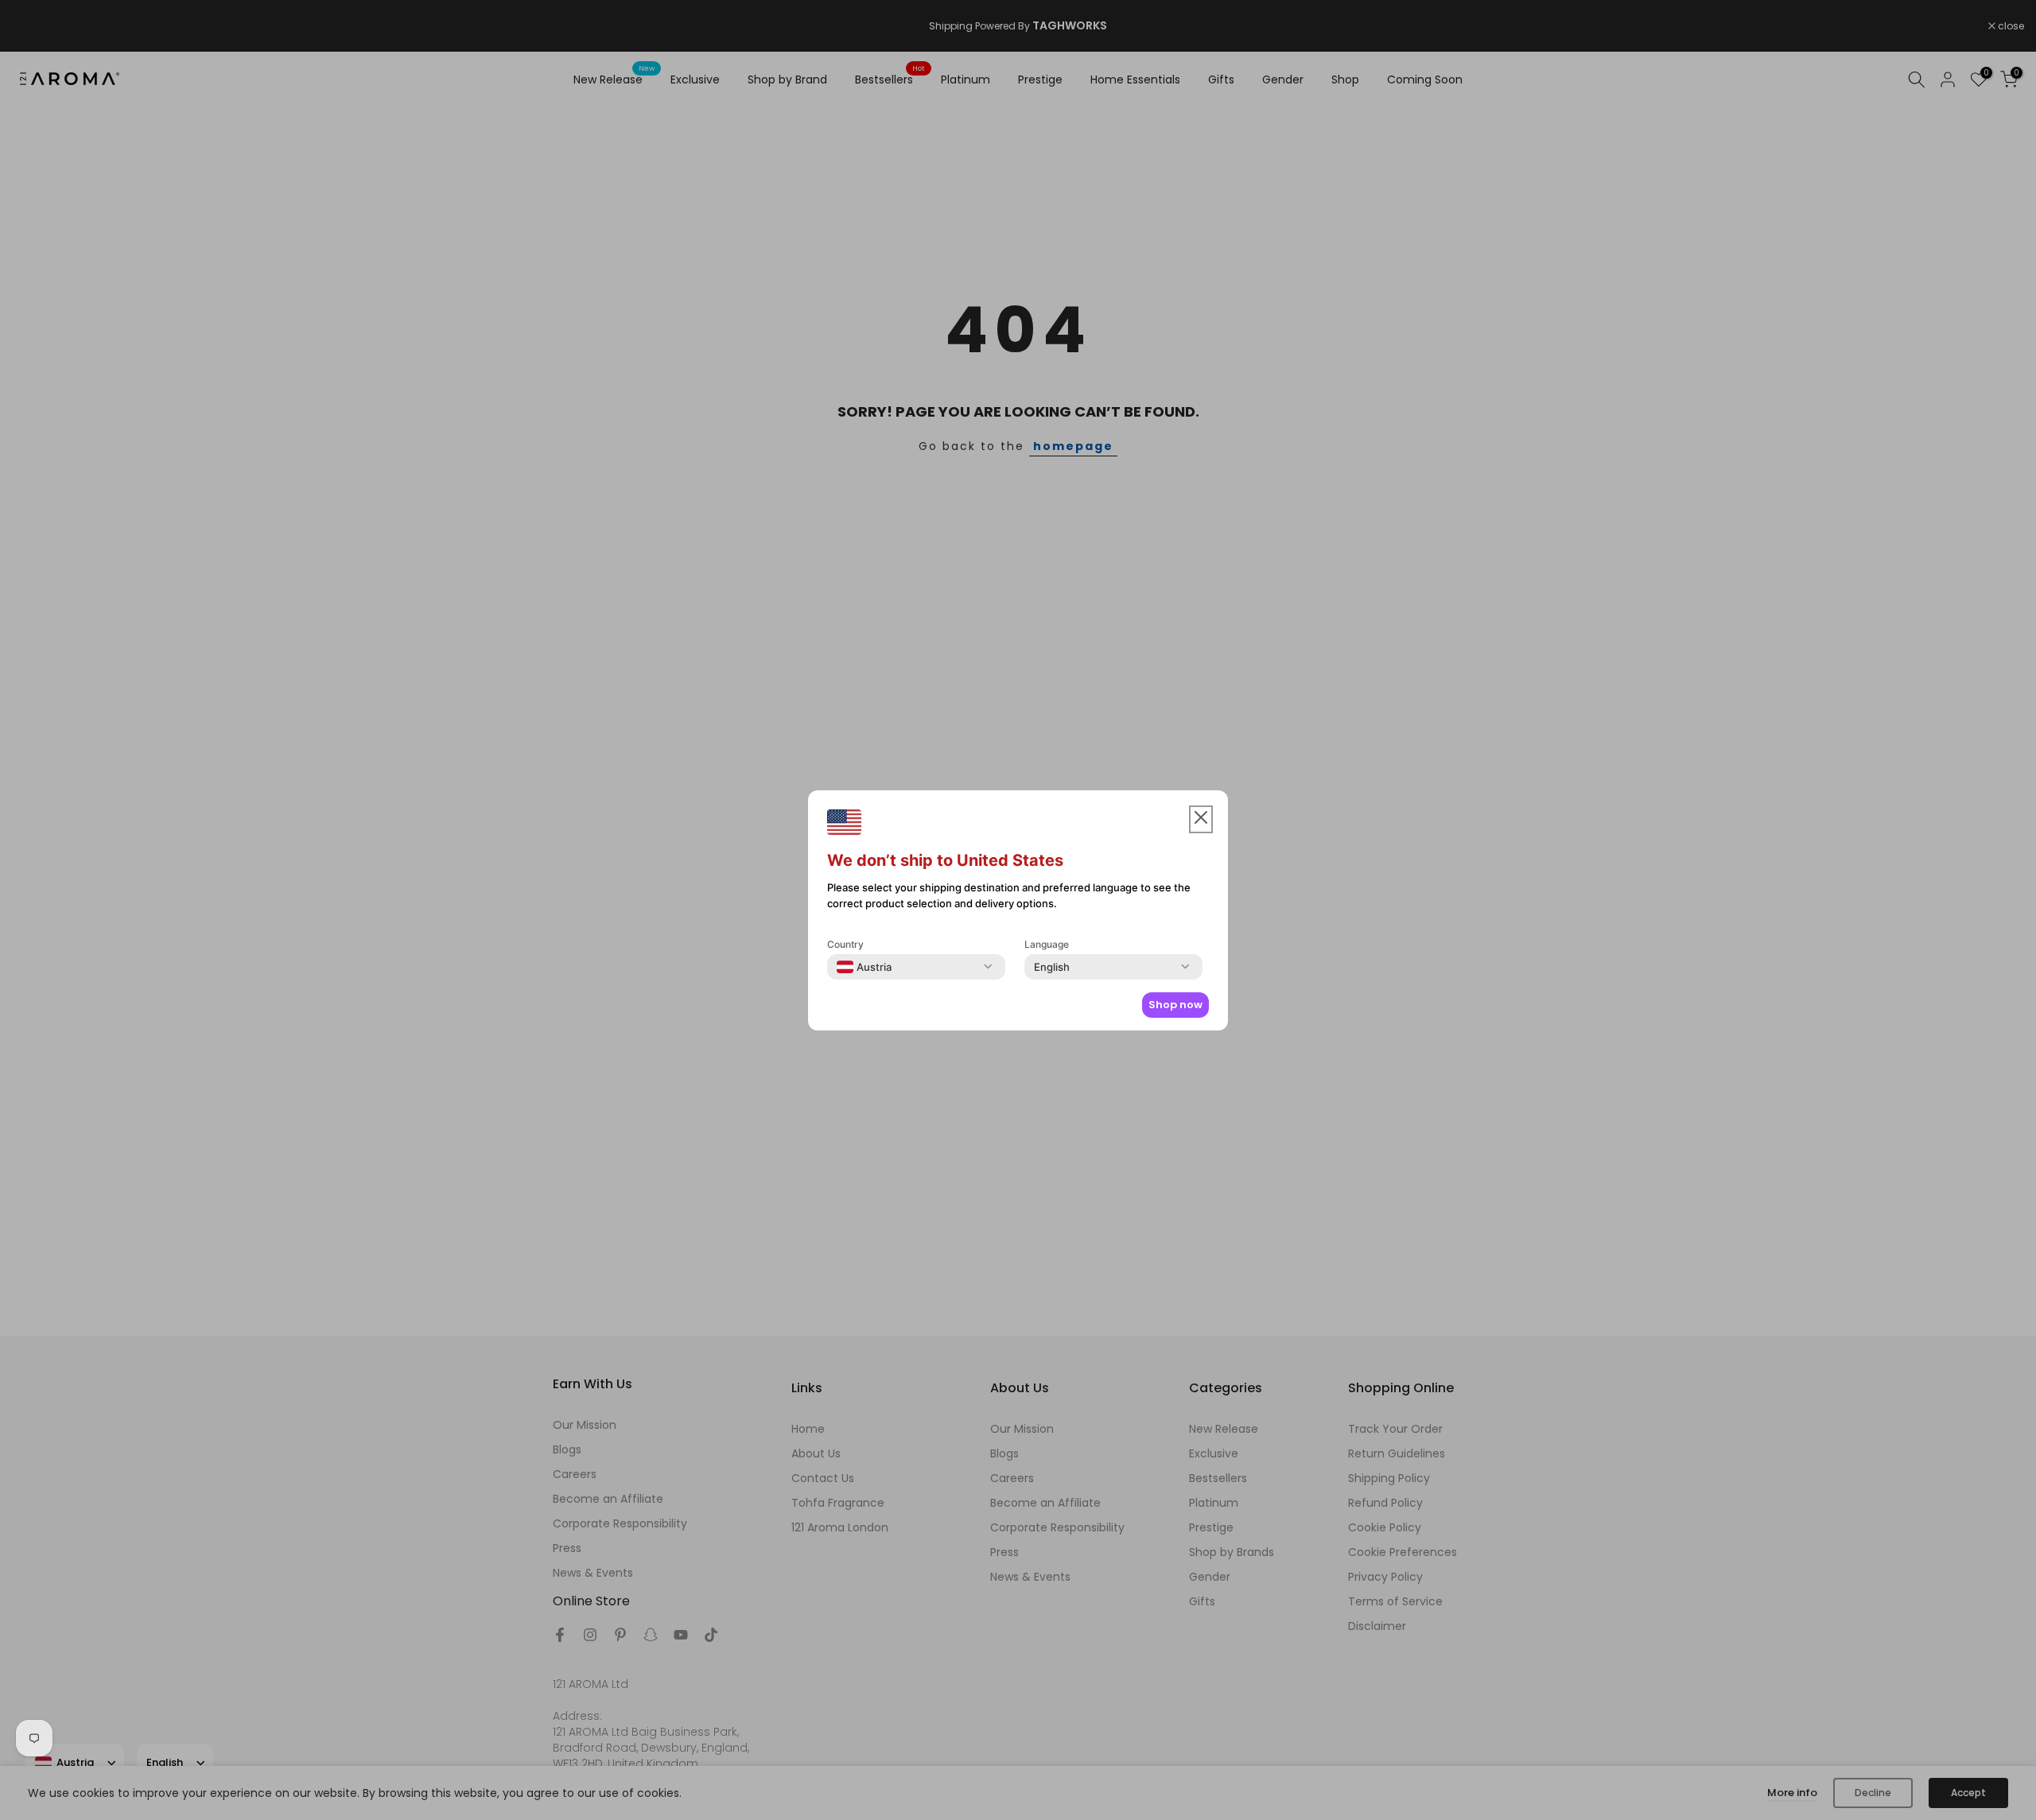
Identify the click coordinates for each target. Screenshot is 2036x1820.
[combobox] (864, 967)
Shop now (1175, 1005)
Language (1047, 944)
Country (845, 944)
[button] (1201, 819)
